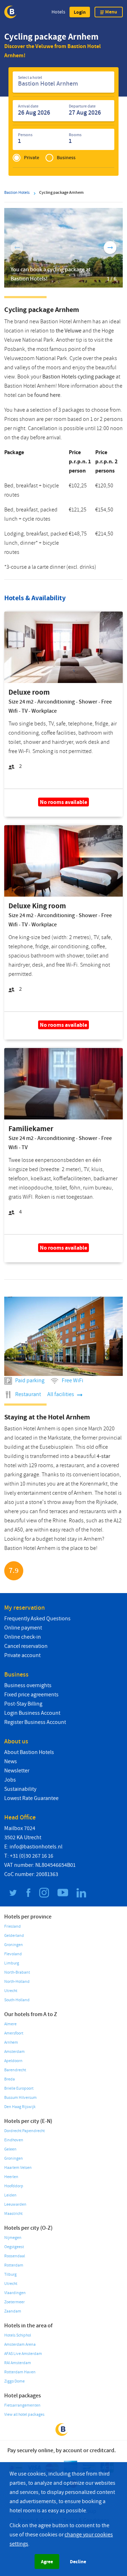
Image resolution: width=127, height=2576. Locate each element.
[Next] (110, 248)
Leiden (10, 2195)
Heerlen (11, 2177)
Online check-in (23, 1637)
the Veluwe (69, 331)
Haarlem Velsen (18, 2168)
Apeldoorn (13, 2061)
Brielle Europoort (19, 2088)
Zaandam (13, 2311)
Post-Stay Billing (23, 1704)
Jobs (10, 1780)
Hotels (58, 12)
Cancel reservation (26, 1646)
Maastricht (13, 2214)
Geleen (10, 2149)
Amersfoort (14, 2033)
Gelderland (14, 1936)
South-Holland (17, 2000)
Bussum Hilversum (20, 2098)
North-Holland (17, 1982)
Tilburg (10, 2274)
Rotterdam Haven (20, 2372)
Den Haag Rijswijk (20, 2107)
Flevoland (13, 1954)
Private (32, 158)
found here (47, 395)
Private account (22, 1655)
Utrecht (11, 1991)
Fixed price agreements (31, 1695)
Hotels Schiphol (18, 2335)
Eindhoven (14, 2140)
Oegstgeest (14, 2247)
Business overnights (28, 1685)
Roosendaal (15, 2256)
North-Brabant (17, 1972)
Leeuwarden (15, 2204)
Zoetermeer (14, 2302)
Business (66, 158)
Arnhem (11, 2042)
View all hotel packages (24, 2415)
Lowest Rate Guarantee (31, 1798)
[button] (80, 12)
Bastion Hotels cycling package (78, 377)
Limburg (12, 1963)
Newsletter (17, 1771)
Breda (10, 2079)
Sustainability (20, 1789)
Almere (10, 2024)
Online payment (23, 1628)
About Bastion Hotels (29, 1752)
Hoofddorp (14, 2186)
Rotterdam (14, 2265)
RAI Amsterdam (18, 2363)
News (11, 1761)
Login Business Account (32, 1713)
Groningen (14, 1945)
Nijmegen (13, 2238)
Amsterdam (14, 2052)
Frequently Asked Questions (37, 1619)
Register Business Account (35, 1722)
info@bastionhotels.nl (36, 1847)
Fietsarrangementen (22, 2405)
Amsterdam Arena (20, 2345)
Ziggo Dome (14, 2381)
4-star (103, 1456)
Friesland (13, 1926)
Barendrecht (15, 2070)
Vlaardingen (15, 2293)
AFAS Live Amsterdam (23, 2354)
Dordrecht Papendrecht (25, 2131)
